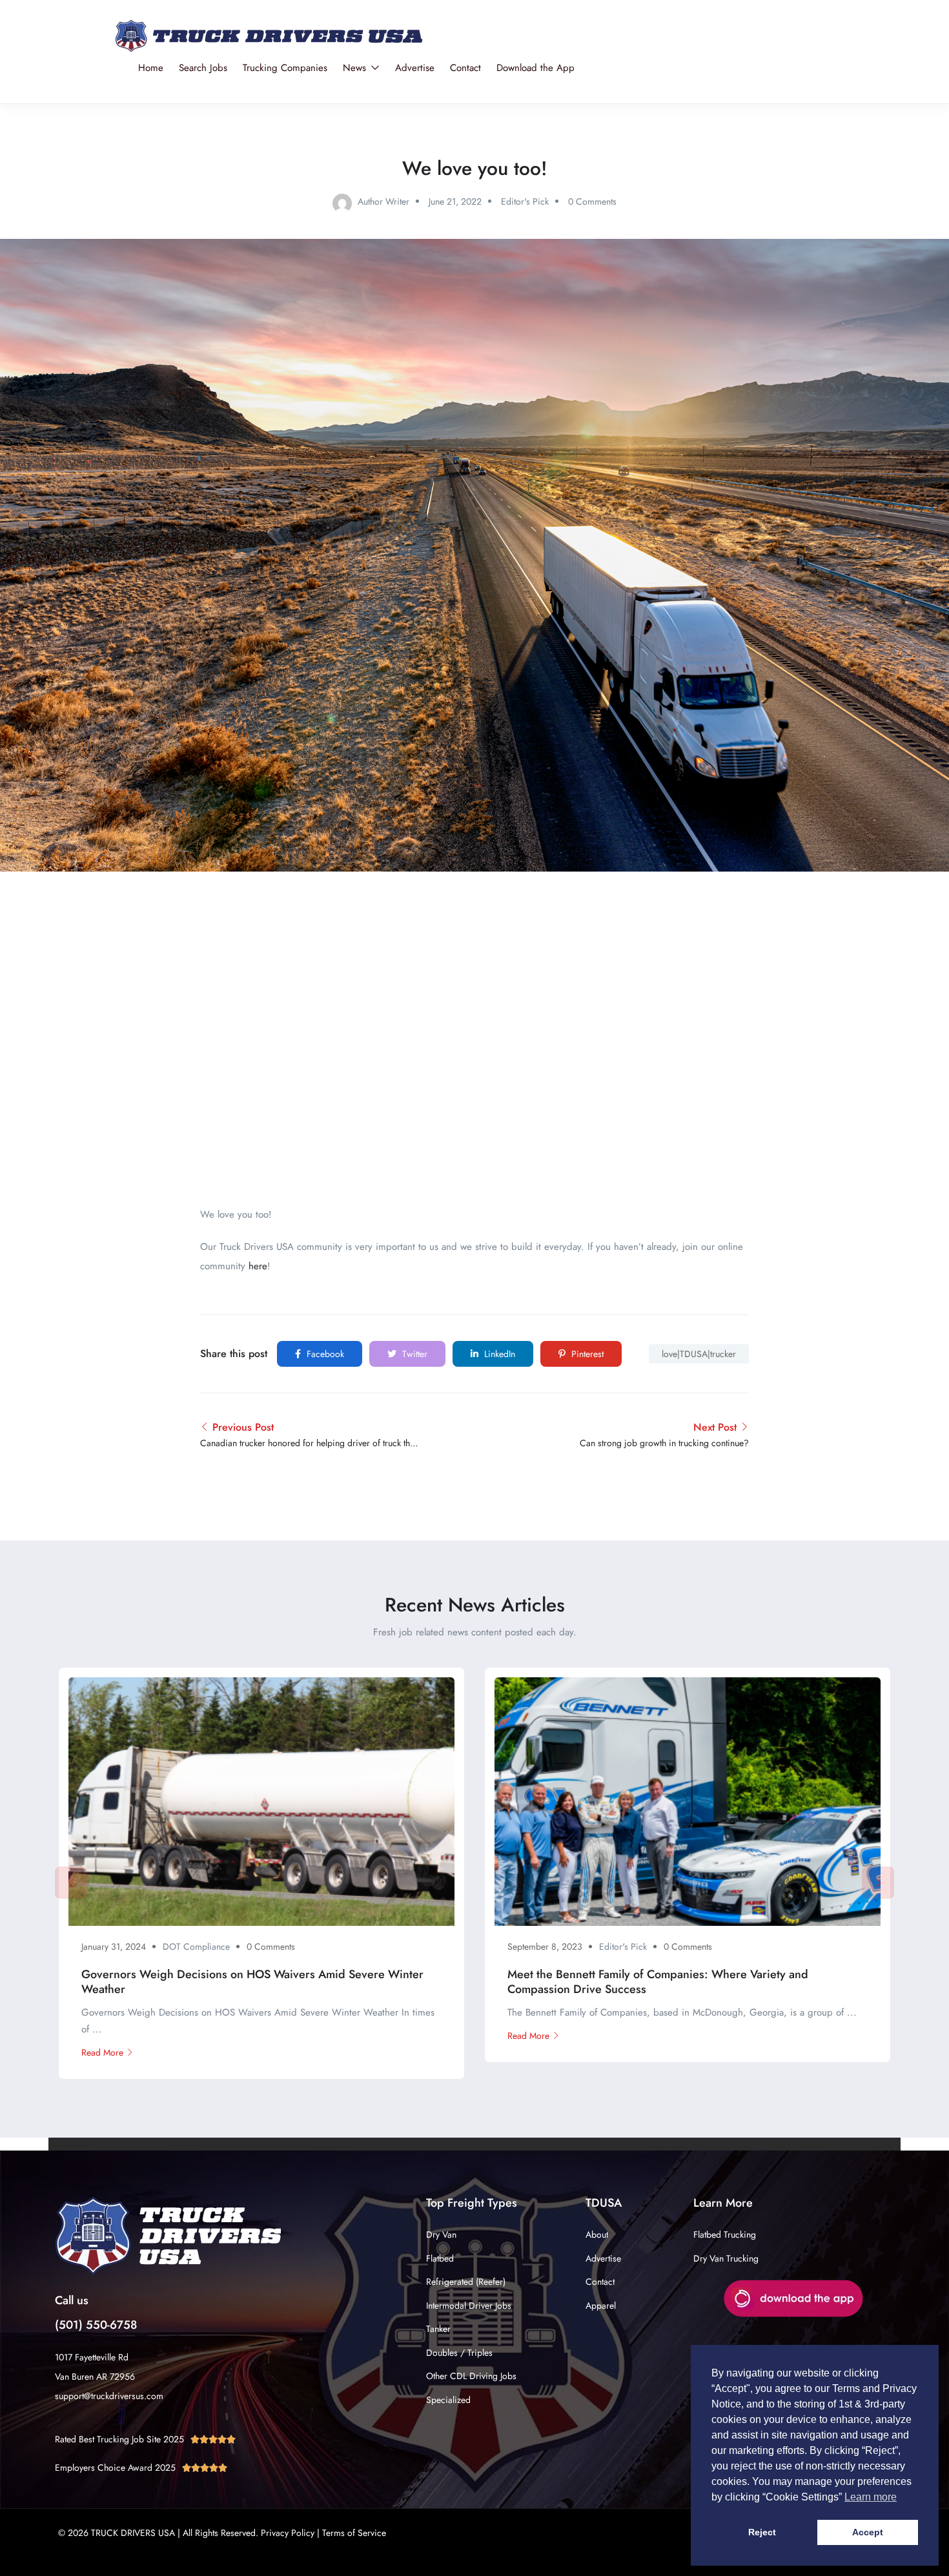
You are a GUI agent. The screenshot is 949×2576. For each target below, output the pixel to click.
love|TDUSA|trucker (699, 1354)
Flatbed (440, 2258)
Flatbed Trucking (725, 2234)
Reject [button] (762, 2532)
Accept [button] (868, 2532)
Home (151, 68)
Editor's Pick (525, 201)
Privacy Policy (288, 2533)
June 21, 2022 (455, 201)
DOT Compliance (196, 1947)
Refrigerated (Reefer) (466, 2282)
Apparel (601, 2305)
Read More (102, 2052)
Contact (465, 68)
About (597, 2234)
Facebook (324, 1354)
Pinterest (586, 1354)
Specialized (448, 2400)
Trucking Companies (285, 68)
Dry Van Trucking (726, 2258)
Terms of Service (354, 2533)
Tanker (438, 2329)
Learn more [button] (871, 2497)
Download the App (536, 68)
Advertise (415, 68)
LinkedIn (498, 1354)
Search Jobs (203, 68)
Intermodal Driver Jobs (469, 2305)
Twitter (413, 1354)
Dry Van (441, 2234)
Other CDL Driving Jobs (471, 2376)
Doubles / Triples (459, 2353)
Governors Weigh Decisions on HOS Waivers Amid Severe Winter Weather (252, 1982)
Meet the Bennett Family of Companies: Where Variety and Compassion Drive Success (658, 1982)
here (258, 1266)
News (356, 68)
